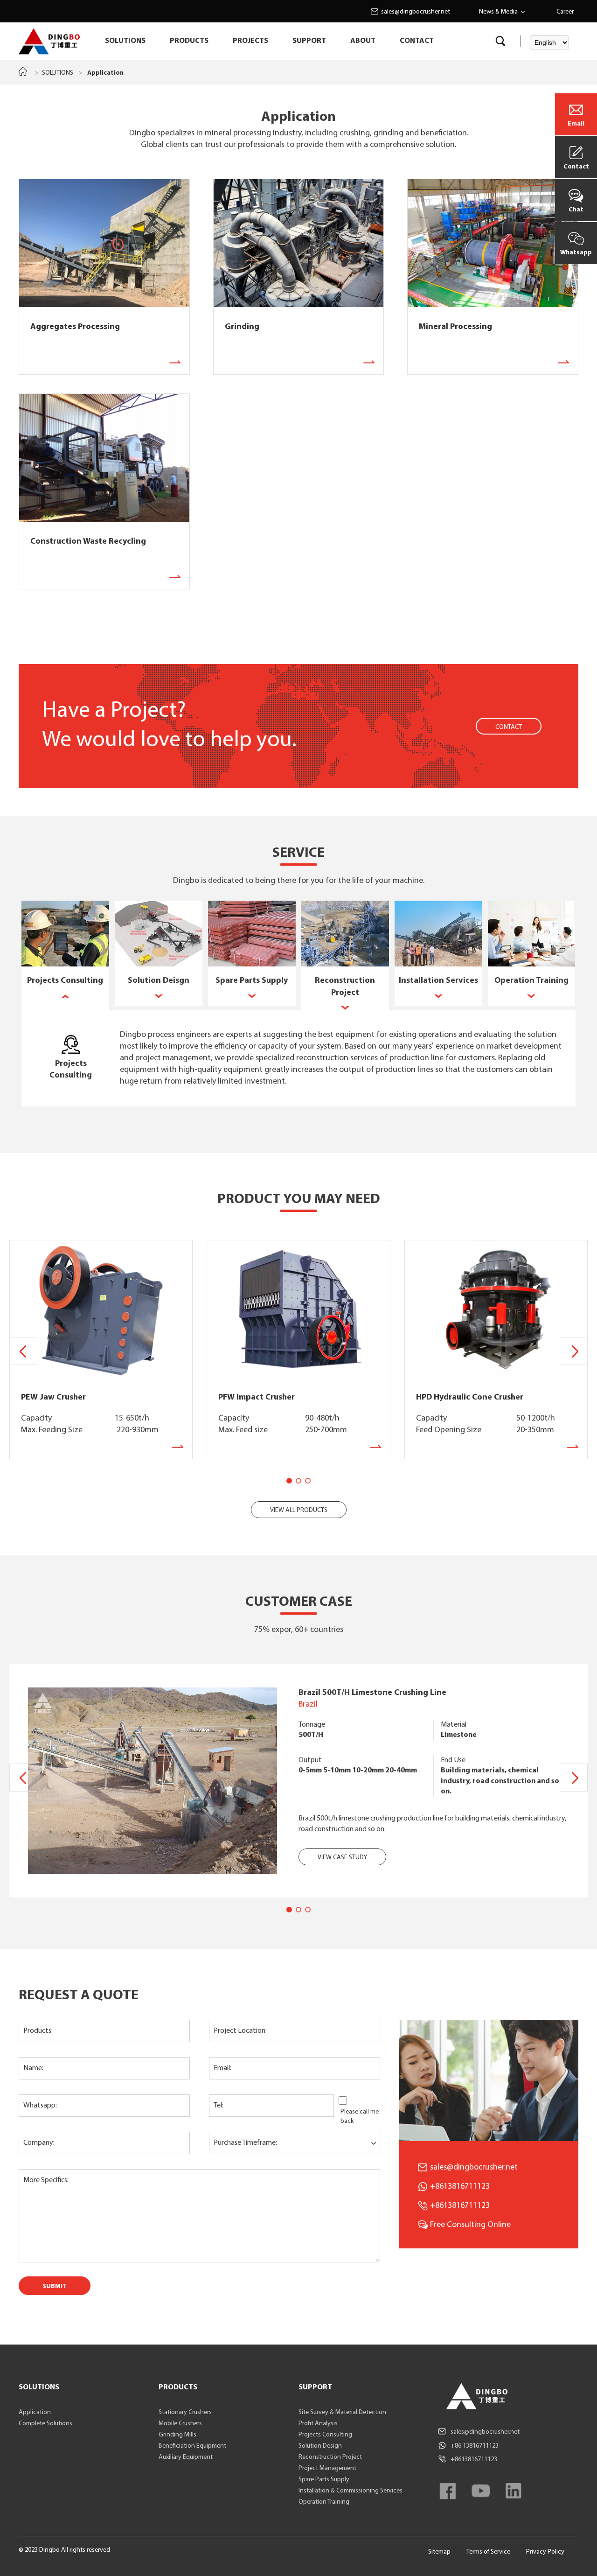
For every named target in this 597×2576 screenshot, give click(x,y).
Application (35, 2412)
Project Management (327, 2468)
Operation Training (324, 2502)
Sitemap (439, 2552)
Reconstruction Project (330, 2457)
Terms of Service (488, 2552)
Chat (576, 210)
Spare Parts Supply (324, 2480)
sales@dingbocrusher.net (416, 12)
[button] (574, 1351)
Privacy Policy (545, 2552)
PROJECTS (250, 41)
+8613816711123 (460, 2206)
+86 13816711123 (475, 2446)
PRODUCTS (189, 41)
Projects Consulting (325, 2435)
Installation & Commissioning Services (351, 2491)
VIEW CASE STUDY (342, 1858)
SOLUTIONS (125, 41)
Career (565, 12)
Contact (576, 167)
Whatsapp (576, 253)
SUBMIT (55, 2286)
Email (576, 124)
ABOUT (363, 41)
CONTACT (417, 41)
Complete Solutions (45, 2424)
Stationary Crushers (185, 2412)
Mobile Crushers (180, 2424)
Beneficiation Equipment (192, 2446)
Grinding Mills (177, 2435)
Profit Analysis (318, 2424)
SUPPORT (309, 41)
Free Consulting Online (470, 2225)
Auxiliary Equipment (186, 2457)
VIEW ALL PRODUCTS (299, 1510)
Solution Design (320, 2446)
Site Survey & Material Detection (342, 2412)
